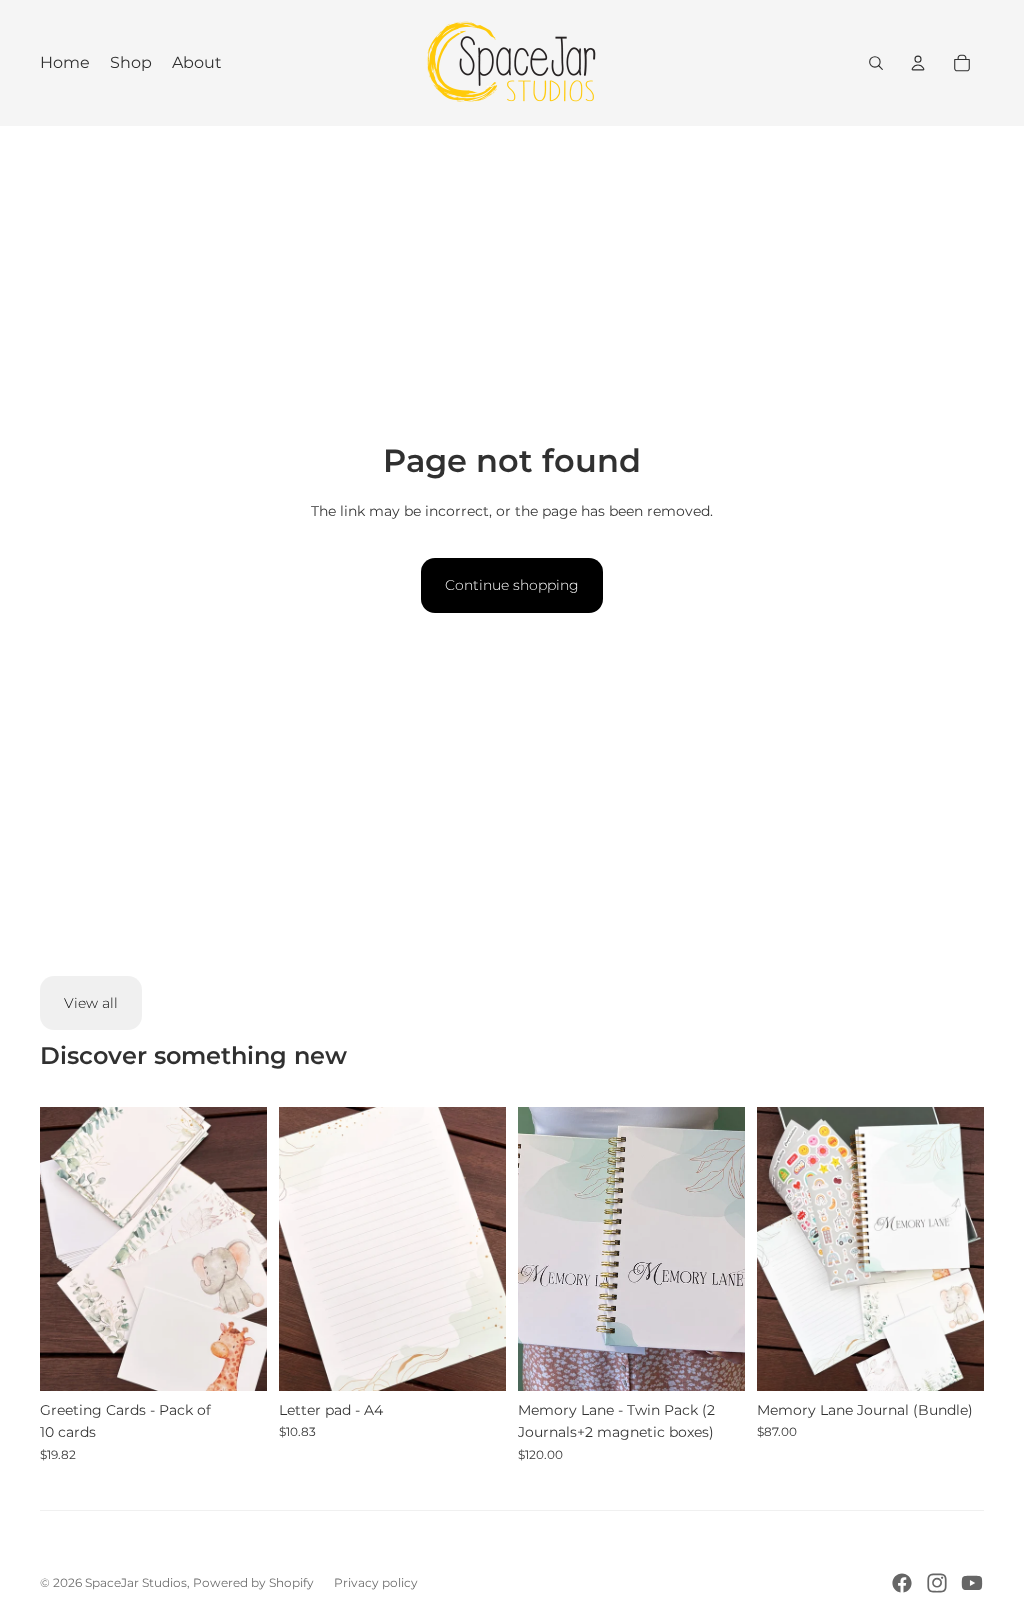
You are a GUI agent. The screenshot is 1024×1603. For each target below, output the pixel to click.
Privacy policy (376, 1582)
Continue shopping (512, 585)
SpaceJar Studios (136, 1582)
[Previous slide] (55, 1249)
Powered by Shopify (253, 1582)
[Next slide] (251, 1249)
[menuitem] (65, 63)
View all (91, 1003)
